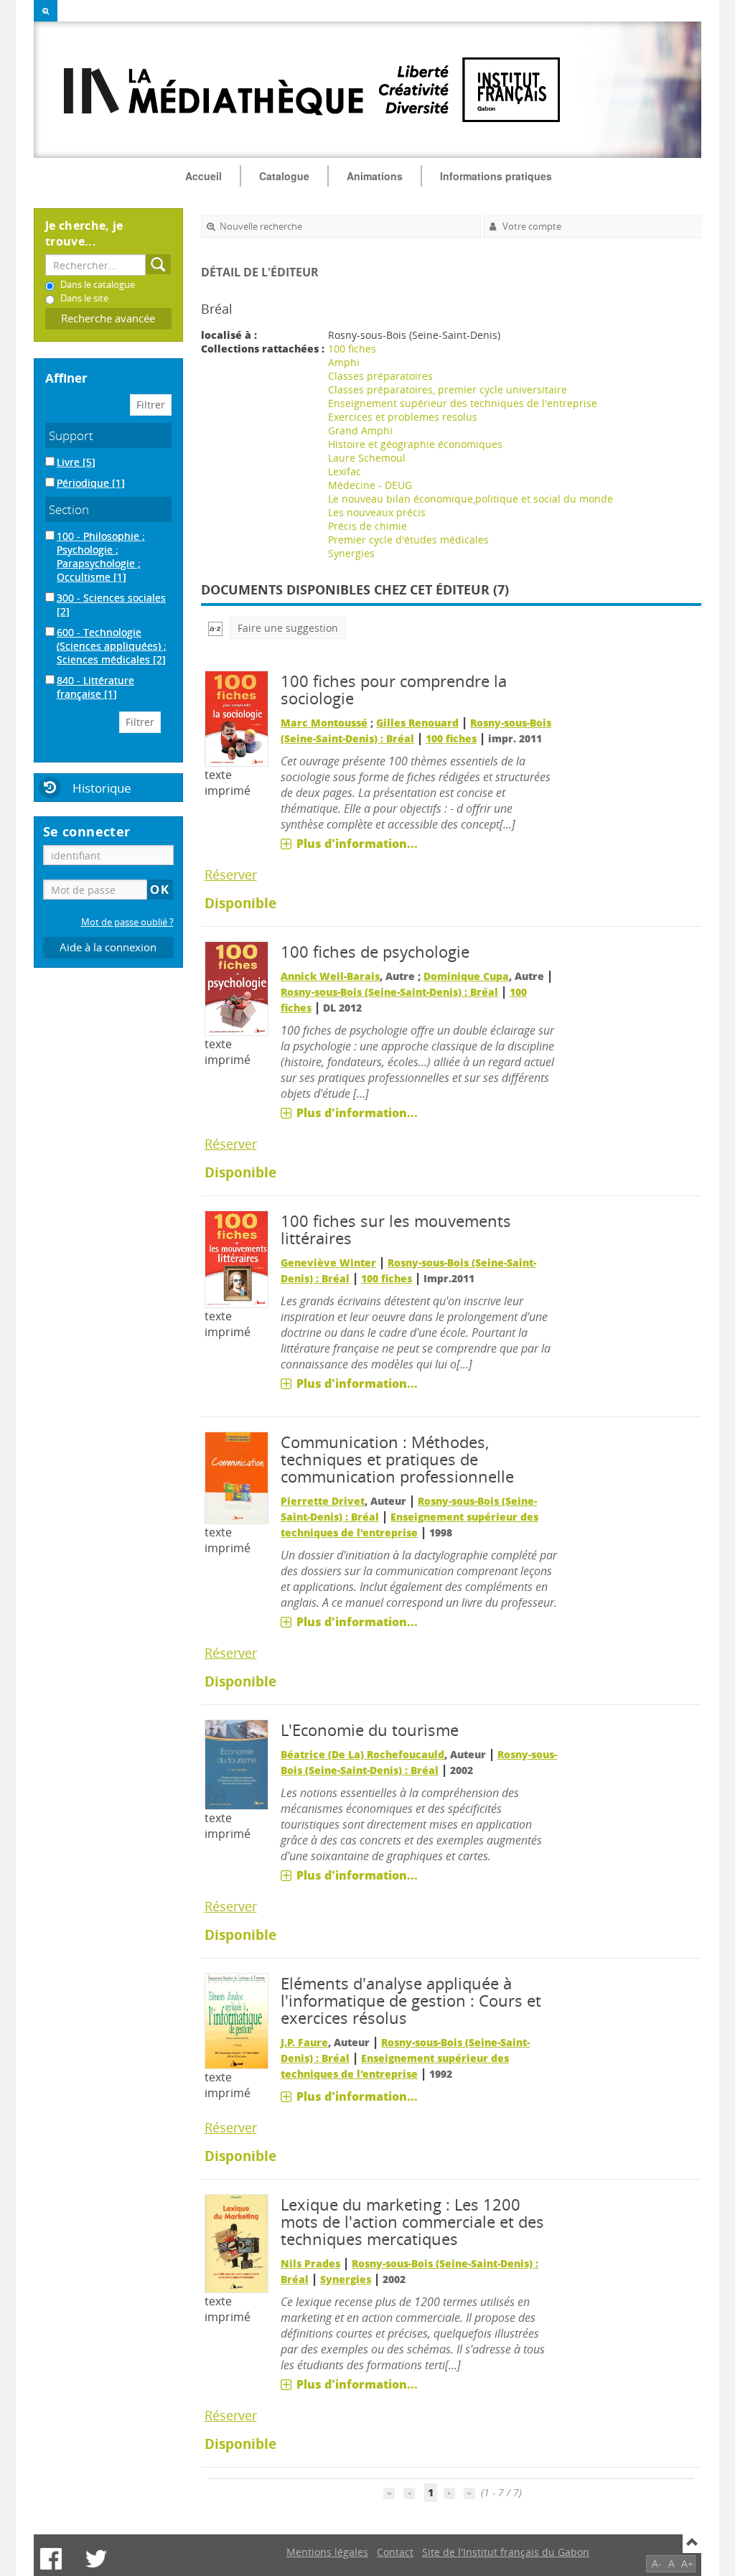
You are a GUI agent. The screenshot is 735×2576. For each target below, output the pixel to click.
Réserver (231, 874)
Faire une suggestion (288, 628)
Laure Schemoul (367, 458)
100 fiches (352, 349)
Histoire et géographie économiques (415, 444)
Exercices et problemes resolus (403, 417)
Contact (395, 2552)
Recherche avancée (108, 318)
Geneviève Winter (328, 1263)
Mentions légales (327, 2552)
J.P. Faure (304, 2042)
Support (71, 435)
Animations (375, 176)
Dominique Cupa (466, 976)
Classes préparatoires (380, 376)
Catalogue (284, 176)
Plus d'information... (357, 844)
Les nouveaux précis (377, 512)
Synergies (351, 553)
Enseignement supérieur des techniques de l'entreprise (463, 403)
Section (69, 509)
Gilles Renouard (417, 723)
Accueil (203, 176)
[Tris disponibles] (215, 628)
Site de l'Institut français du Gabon (506, 2552)
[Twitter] (96, 2559)
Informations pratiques (496, 176)
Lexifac (345, 471)
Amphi (344, 362)
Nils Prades (310, 2263)
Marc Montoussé (324, 723)
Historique (102, 788)
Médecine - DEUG (370, 485)
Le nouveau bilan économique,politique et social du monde (471, 499)
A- (657, 2563)
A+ (687, 2563)
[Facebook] (51, 2559)
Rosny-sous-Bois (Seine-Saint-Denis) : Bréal (389, 992)
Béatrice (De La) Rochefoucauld (362, 1754)
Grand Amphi (360, 430)
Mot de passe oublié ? (127, 922)
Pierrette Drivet (323, 1501)
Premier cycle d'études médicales (408, 540)
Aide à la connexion (108, 947)
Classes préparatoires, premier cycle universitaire (448, 389)
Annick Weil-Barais (330, 976)
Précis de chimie (367, 526)
